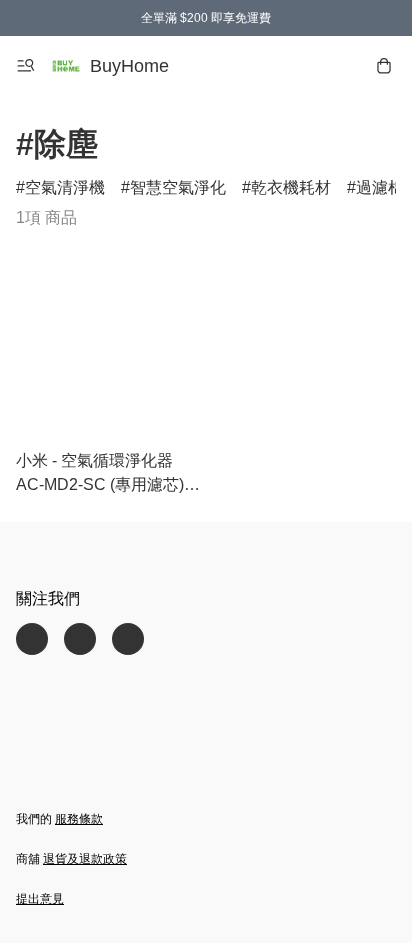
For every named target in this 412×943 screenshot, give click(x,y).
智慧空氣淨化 (178, 187)
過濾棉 (380, 187)
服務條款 (79, 819)
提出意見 (40, 899)
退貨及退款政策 (85, 859)
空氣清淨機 (65, 187)
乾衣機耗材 (291, 187)
